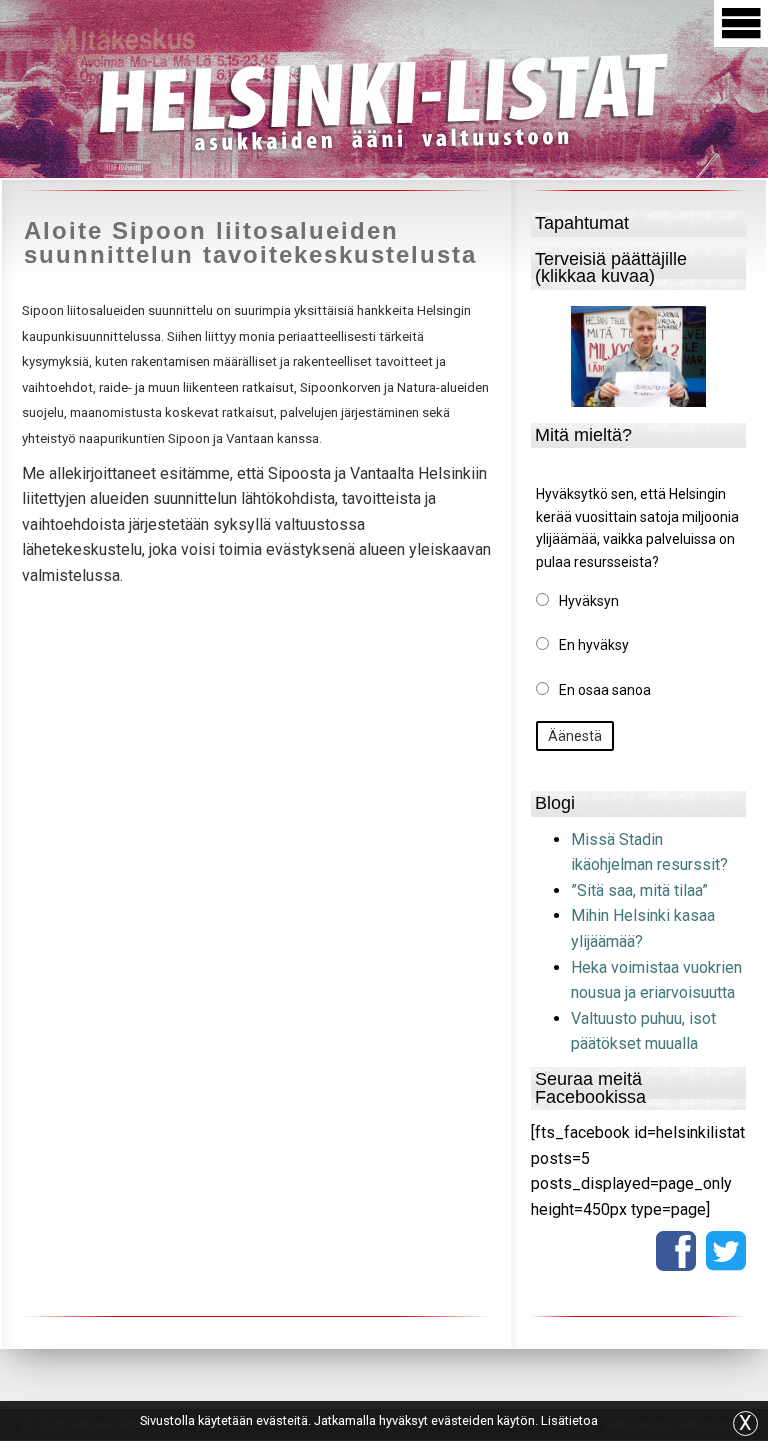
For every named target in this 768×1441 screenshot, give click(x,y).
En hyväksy (594, 645)
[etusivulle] (384, 99)
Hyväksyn (589, 601)
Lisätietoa (569, 1420)
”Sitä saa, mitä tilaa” (639, 890)
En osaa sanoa (605, 690)
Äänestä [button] (575, 736)
